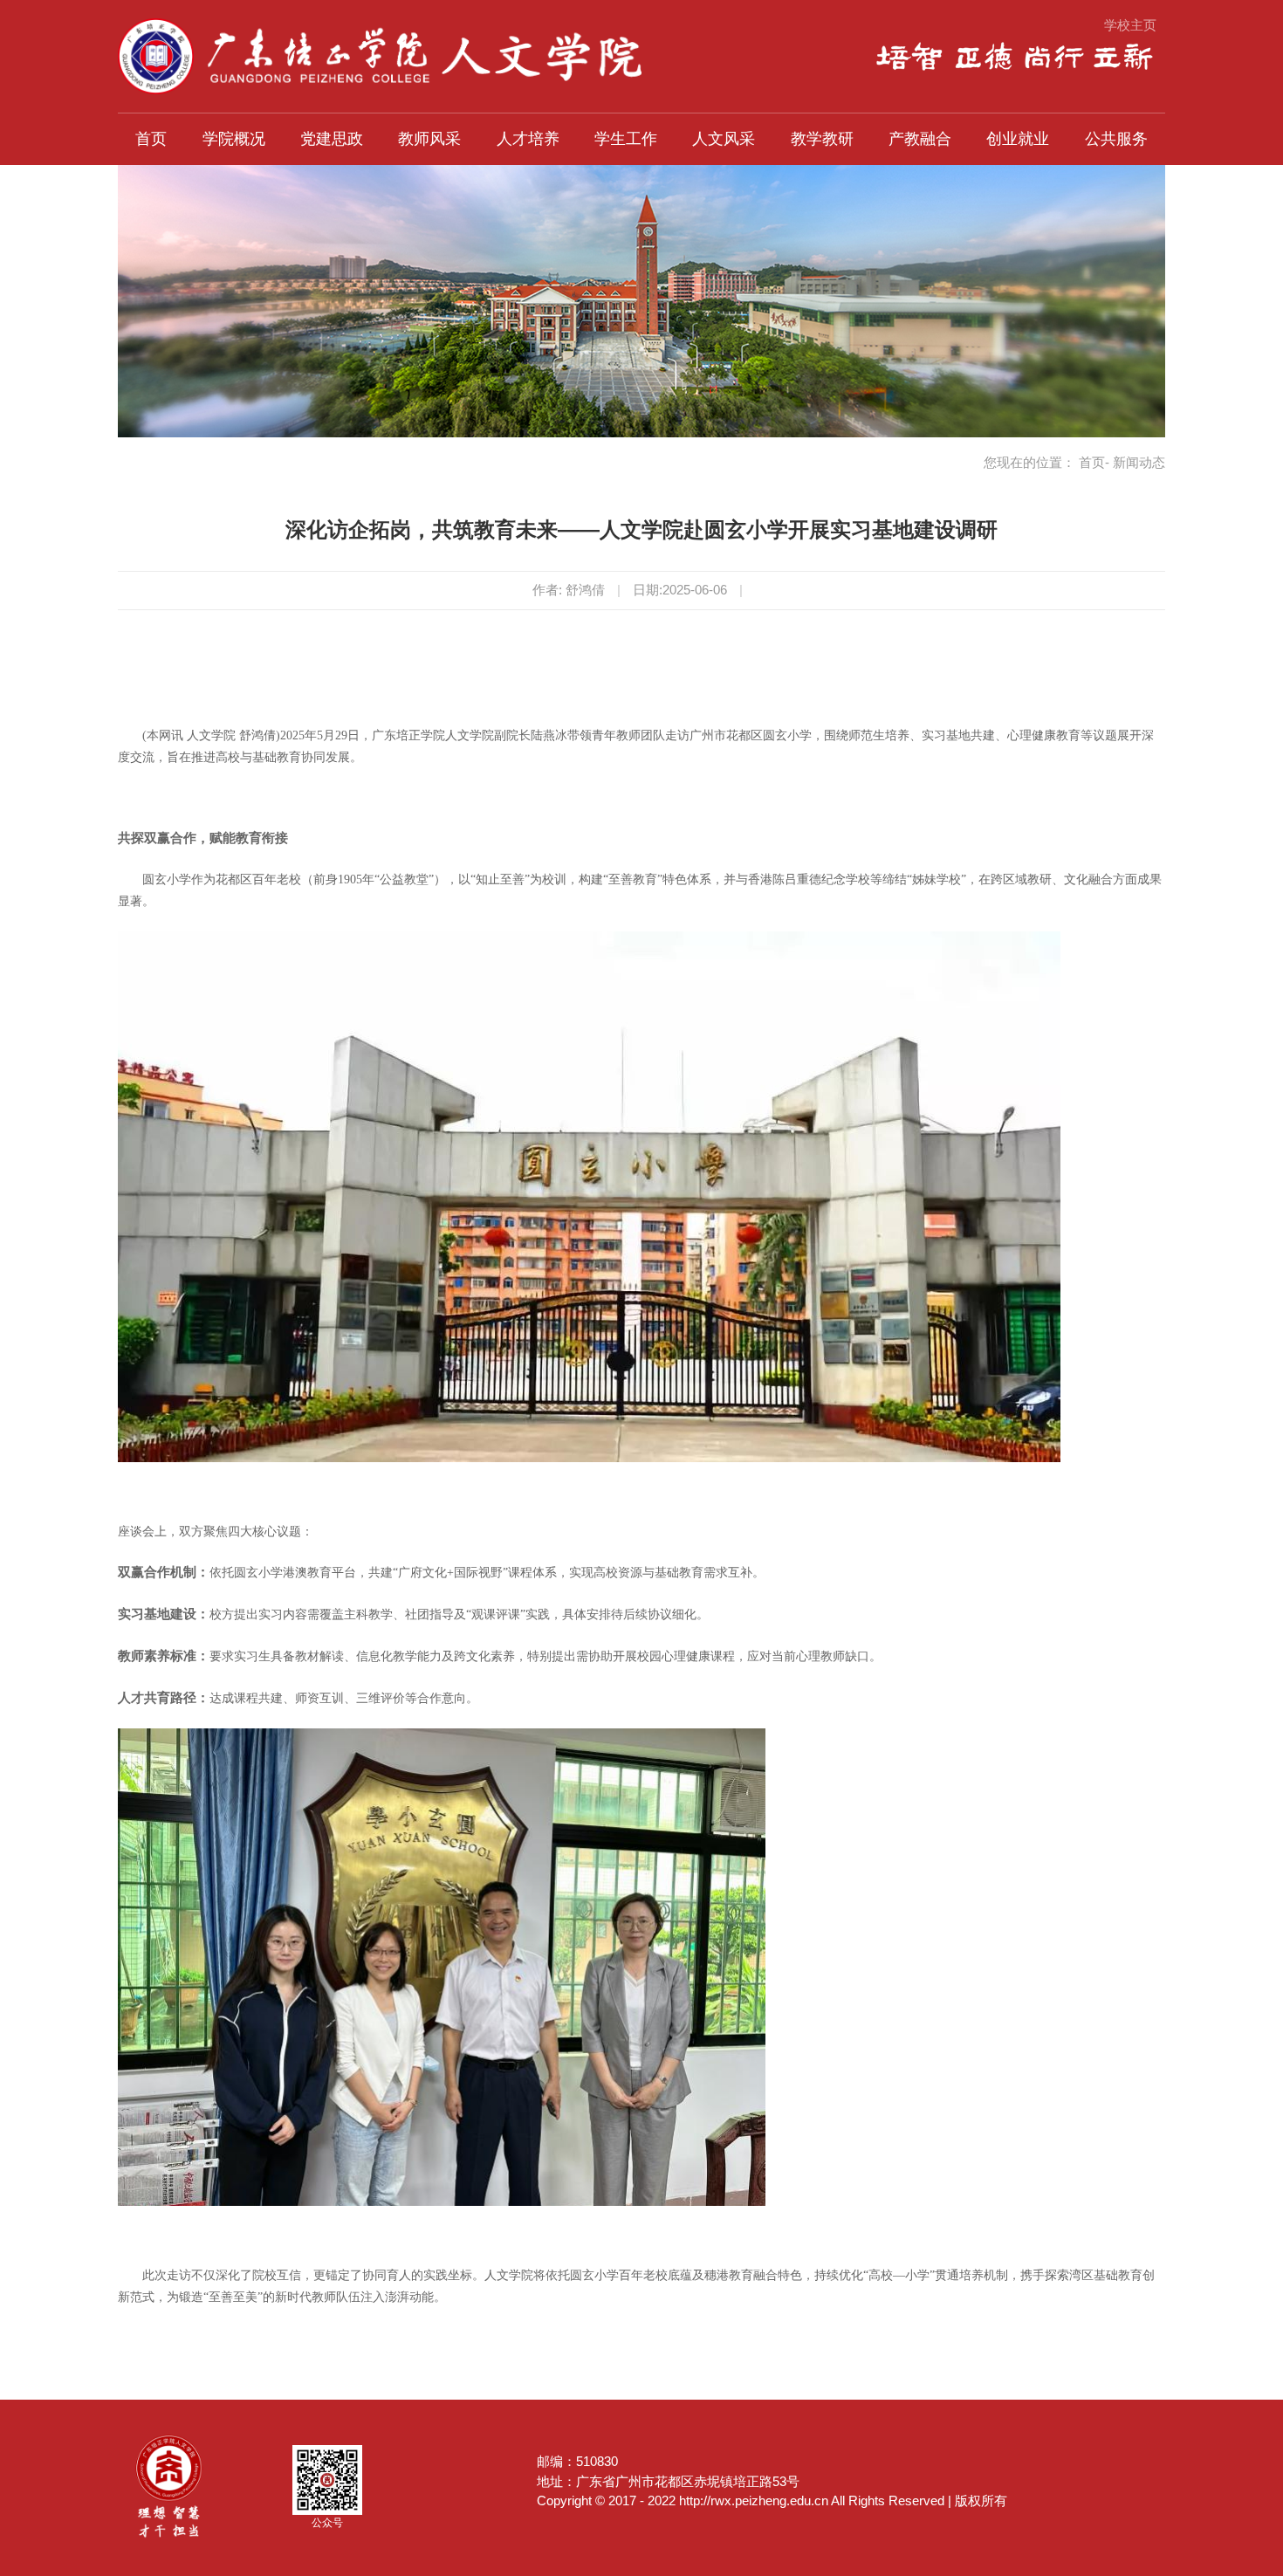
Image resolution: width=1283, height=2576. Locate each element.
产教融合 (920, 139)
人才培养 (528, 139)
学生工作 (626, 139)
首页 (151, 139)
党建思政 (332, 139)
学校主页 (1130, 25)
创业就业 (1018, 139)
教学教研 (822, 139)
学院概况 (234, 139)
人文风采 (724, 139)
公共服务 (1116, 139)
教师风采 (429, 139)
